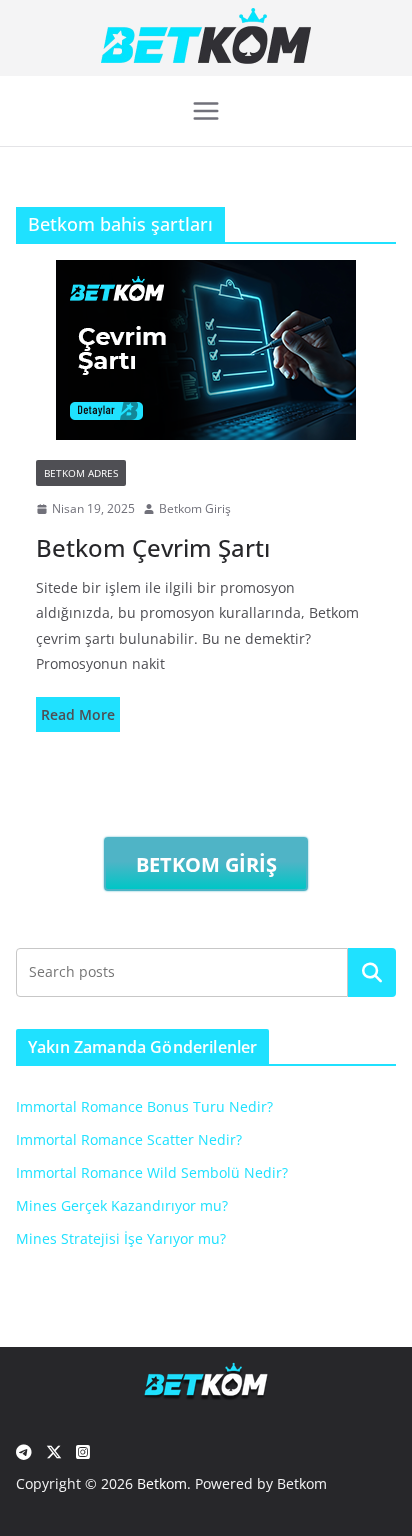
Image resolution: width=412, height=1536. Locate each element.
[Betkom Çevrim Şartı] (206, 350)
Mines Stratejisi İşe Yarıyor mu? (121, 1238)
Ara (372, 972)
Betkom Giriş (195, 508)
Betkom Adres (81, 473)
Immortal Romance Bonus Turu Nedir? (144, 1106)
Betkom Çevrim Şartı (153, 547)
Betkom (162, 1483)
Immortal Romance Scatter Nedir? (129, 1139)
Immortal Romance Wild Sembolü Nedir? (152, 1172)
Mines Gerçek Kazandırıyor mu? (122, 1205)
